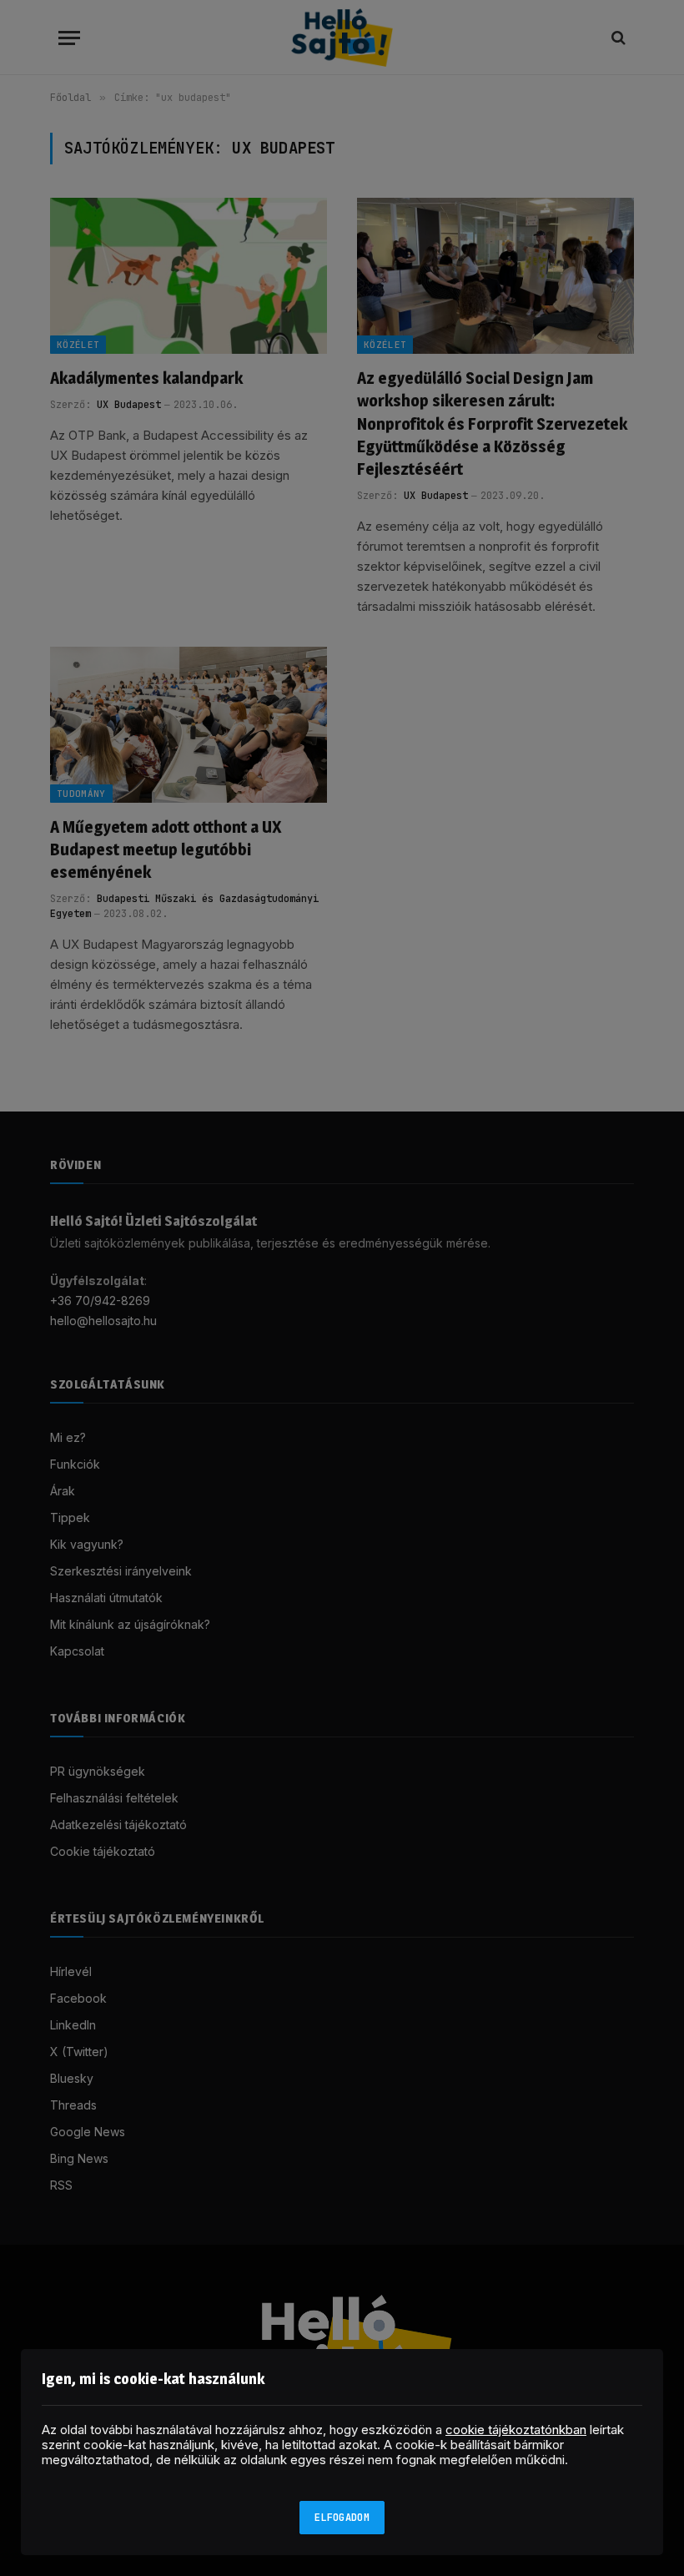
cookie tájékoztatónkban (516, 2430)
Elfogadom (342, 2518)
